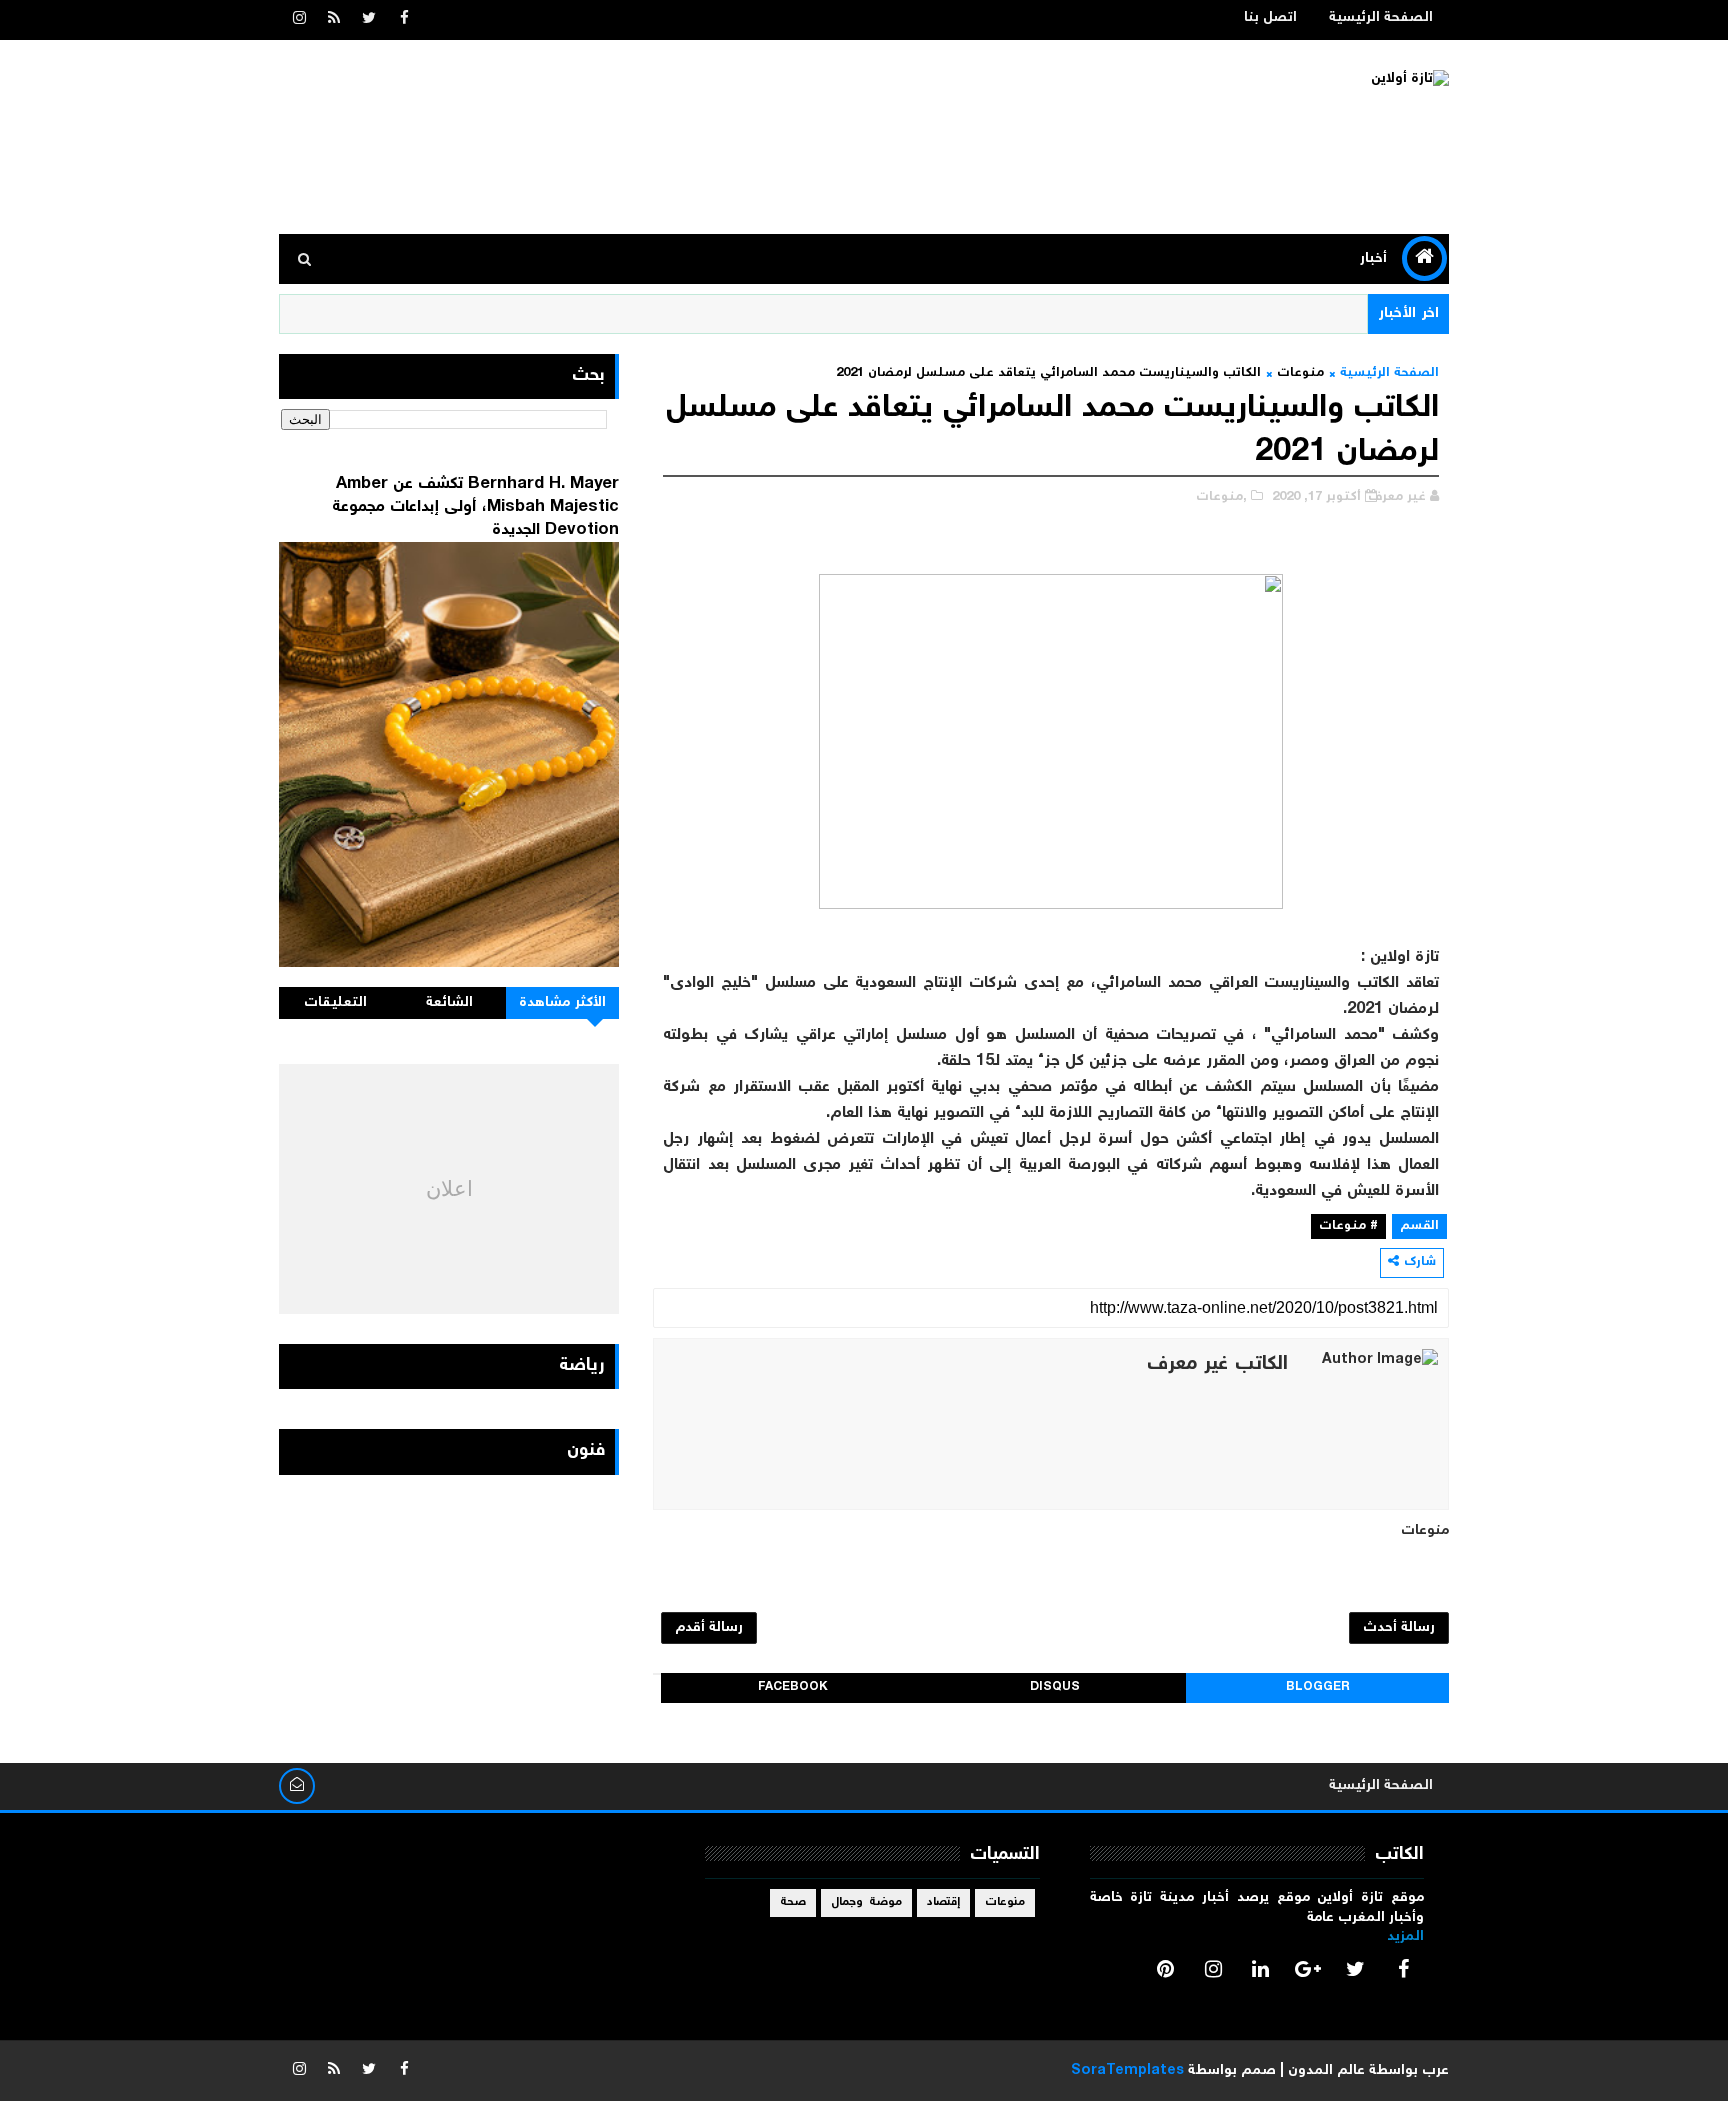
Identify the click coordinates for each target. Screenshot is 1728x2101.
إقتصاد (943, 1902)
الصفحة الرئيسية (1381, 18)
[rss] (334, 20)
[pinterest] (1166, 1969)
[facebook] (404, 20)
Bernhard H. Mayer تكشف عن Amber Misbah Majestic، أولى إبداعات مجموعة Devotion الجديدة (475, 507)
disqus (1055, 1687)
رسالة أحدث (1399, 1628)
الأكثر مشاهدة (563, 1003)
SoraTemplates (1127, 2071)
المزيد (1405, 1937)
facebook (793, 1687)
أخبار (1373, 259)
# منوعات (1348, 1226)
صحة (793, 1902)
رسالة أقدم (709, 1628)
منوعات (1300, 373)
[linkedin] (1261, 1969)
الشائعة (449, 1003)
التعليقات (335, 1003)
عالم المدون (1326, 2071)
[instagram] (299, 20)
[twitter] (369, 20)
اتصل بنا (1270, 18)
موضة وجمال (866, 1902)
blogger (1318, 1687)
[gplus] (1308, 1969)
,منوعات (1221, 497)
